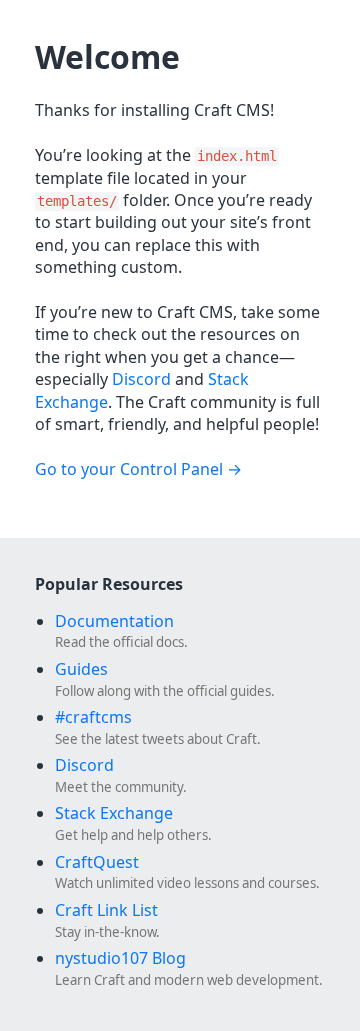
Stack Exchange (114, 813)
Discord (141, 379)
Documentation (114, 621)
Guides (81, 669)
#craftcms (93, 717)
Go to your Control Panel (129, 469)
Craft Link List (106, 910)
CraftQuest (97, 862)
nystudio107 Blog (120, 958)
